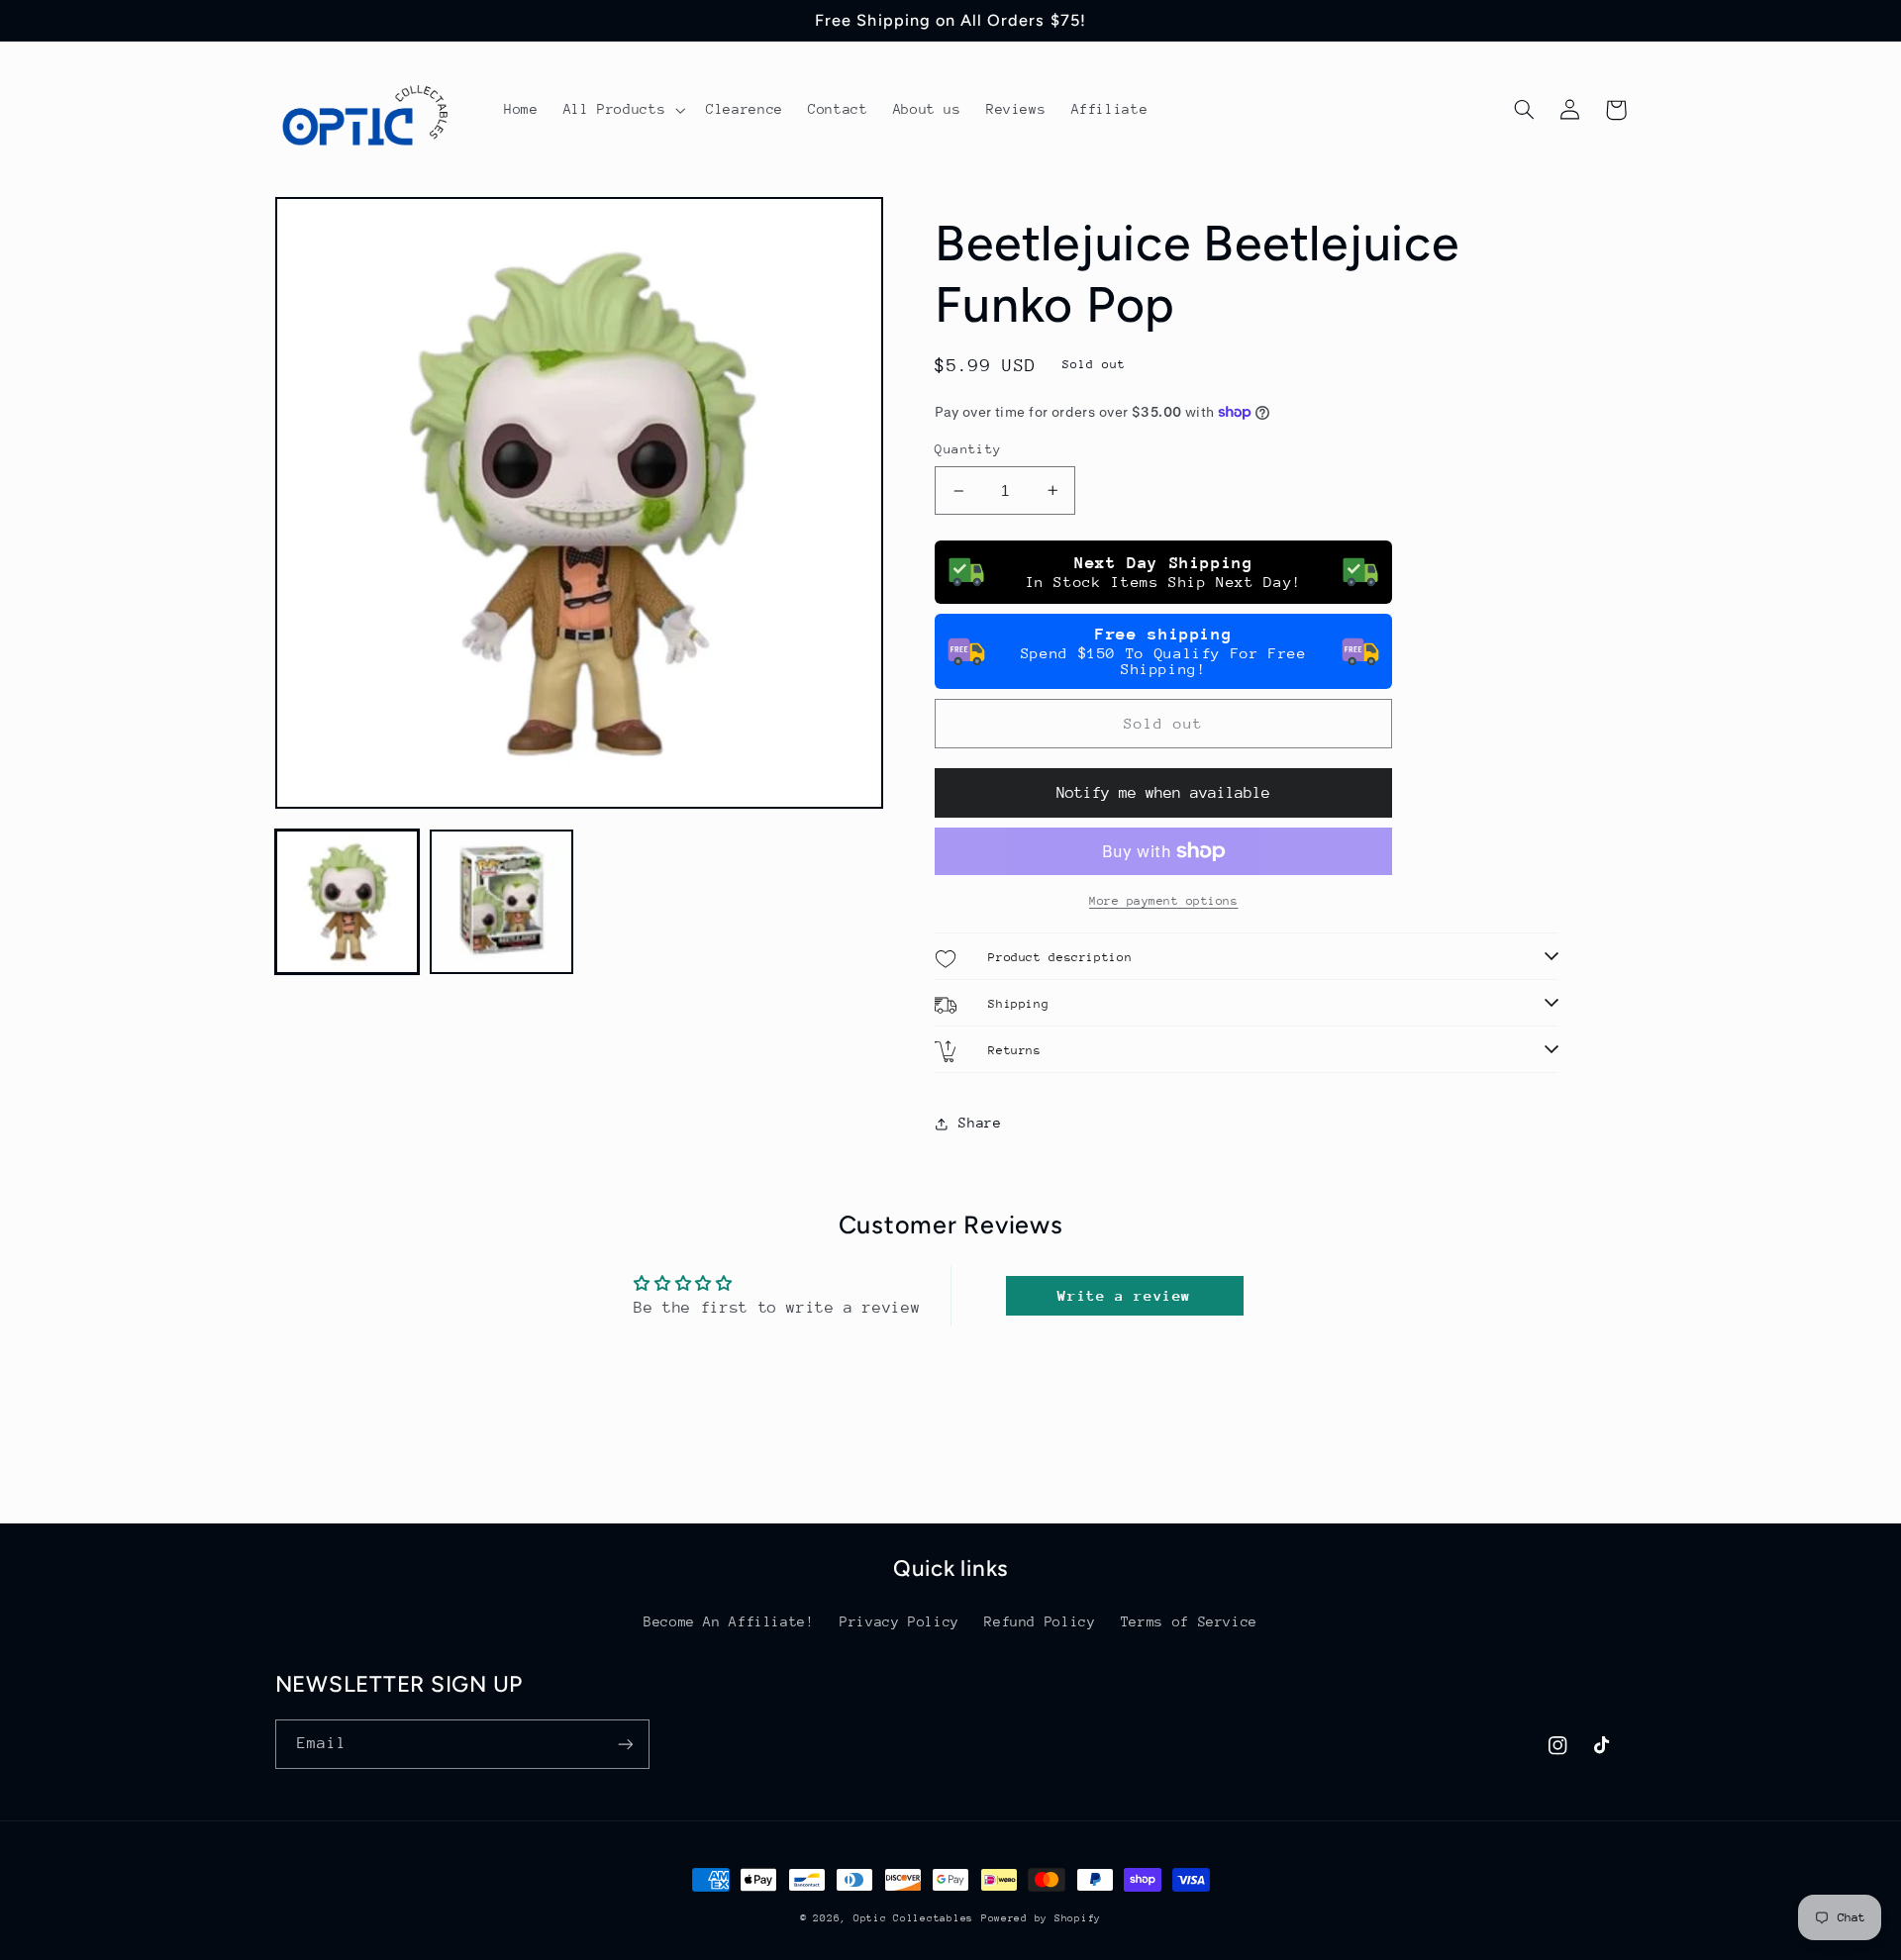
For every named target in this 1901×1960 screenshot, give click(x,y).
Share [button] (980, 1123)
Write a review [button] (1124, 1295)
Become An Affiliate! (729, 1621)
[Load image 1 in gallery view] (348, 902)
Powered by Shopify (1041, 1918)
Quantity (968, 449)
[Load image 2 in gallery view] (502, 902)
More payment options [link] (1164, 901)
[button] (622, 110)
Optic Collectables (913, 1918)
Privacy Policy (900, 1621)
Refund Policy (1040, 1621)
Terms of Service (1189, 1621)
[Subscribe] (625, 1744)
